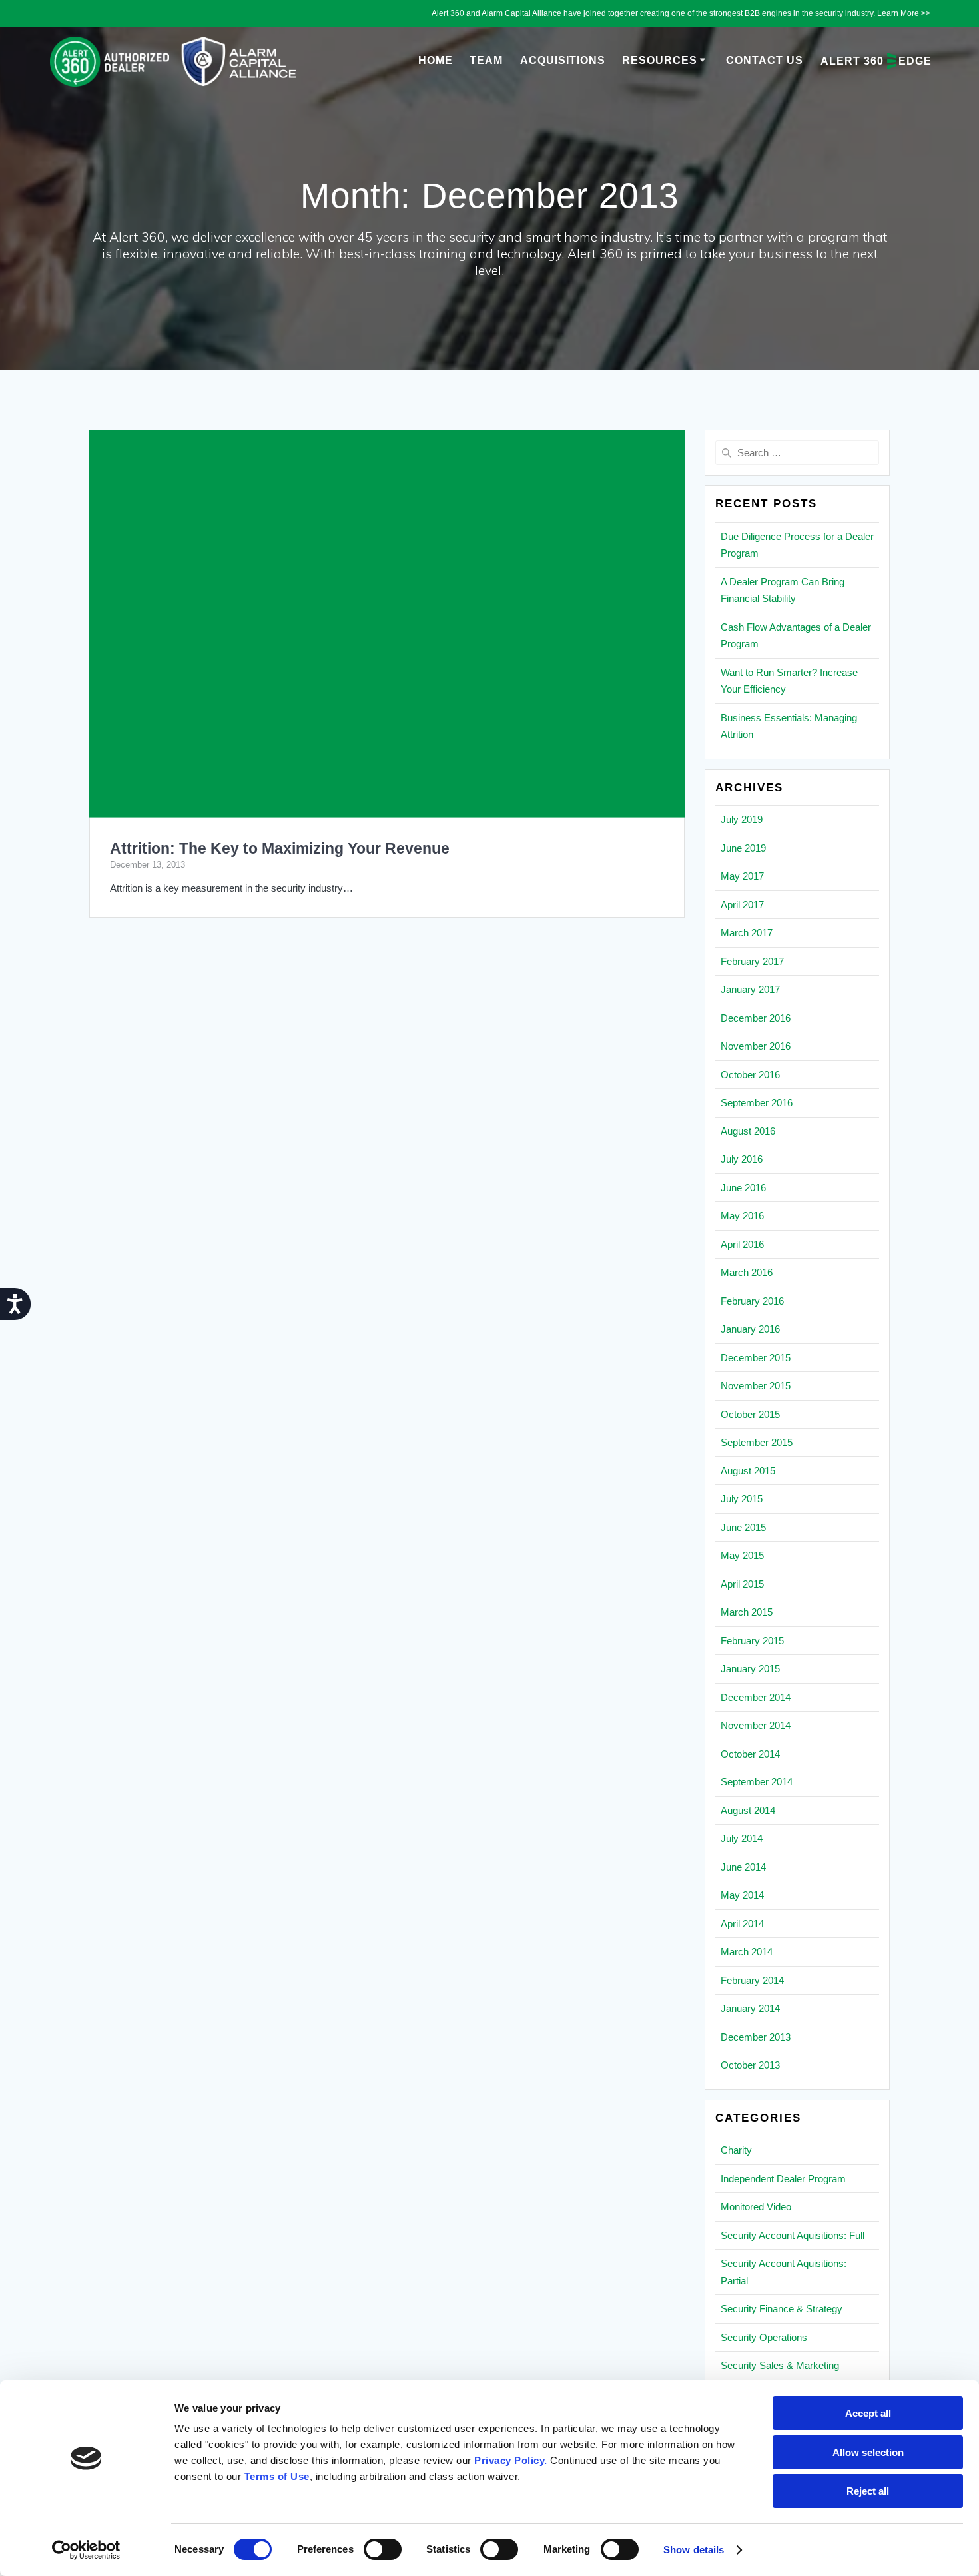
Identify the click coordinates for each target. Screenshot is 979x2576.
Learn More (898, 13)
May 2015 (742, 1555)
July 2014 (742, 1838)
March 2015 (747, 1612)
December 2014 (756, 1697)
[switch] (383, 2548)
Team (486, 60)
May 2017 (742, 876)
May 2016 (742, 1216)
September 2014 (757, 1782)
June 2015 (743, 1527)
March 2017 (747, 933)
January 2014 (750, 2008)
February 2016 (752, 1301)
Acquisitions (563, 60)
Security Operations (764, 2337)
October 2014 (750, 1754)
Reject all (868, 2491)
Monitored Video (756, 2207)
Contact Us (765, 60)
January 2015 (750, 1669)
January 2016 (750, 1329)
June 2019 (743, 848)
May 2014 (742, 1895)
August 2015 (748, 1471)
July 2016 (742, 1159)
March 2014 (747, 1952)
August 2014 (748, 1810)
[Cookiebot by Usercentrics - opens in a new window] (86, 2550)
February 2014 (752, 1980)
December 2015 (756, 1358)
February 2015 (752, 1641)
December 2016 (756, 1018)
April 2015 (742, 1584)
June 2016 (743, 1188)
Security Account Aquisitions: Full (793, 2235)
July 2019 (742, 819)
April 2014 (742, 1924)
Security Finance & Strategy (782, 2309)
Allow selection (868, 2452)
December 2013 (756, 2037)
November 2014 (756, 1725)
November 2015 (756, 1386)
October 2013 (750, 2065)
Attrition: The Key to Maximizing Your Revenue (280, 849)
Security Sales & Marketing (780, 2365)
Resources (660, 60)
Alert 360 (876, 61)
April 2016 (742, 1244)
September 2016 (757, 1103)
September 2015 (757, 1442)
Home (436, 60)
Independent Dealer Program (783, 2179)
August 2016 (748, 1131)
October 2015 (750, 1414)
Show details (694, 2550)
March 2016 (747, 1272)
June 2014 (743, 1867)
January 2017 (750, 989)
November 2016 (756, 1046)
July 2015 (742, 1499)
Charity (736, 2150)
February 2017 (752, 961)
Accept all (868, 2413)
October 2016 (750, 1075)
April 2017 (742, 905)
